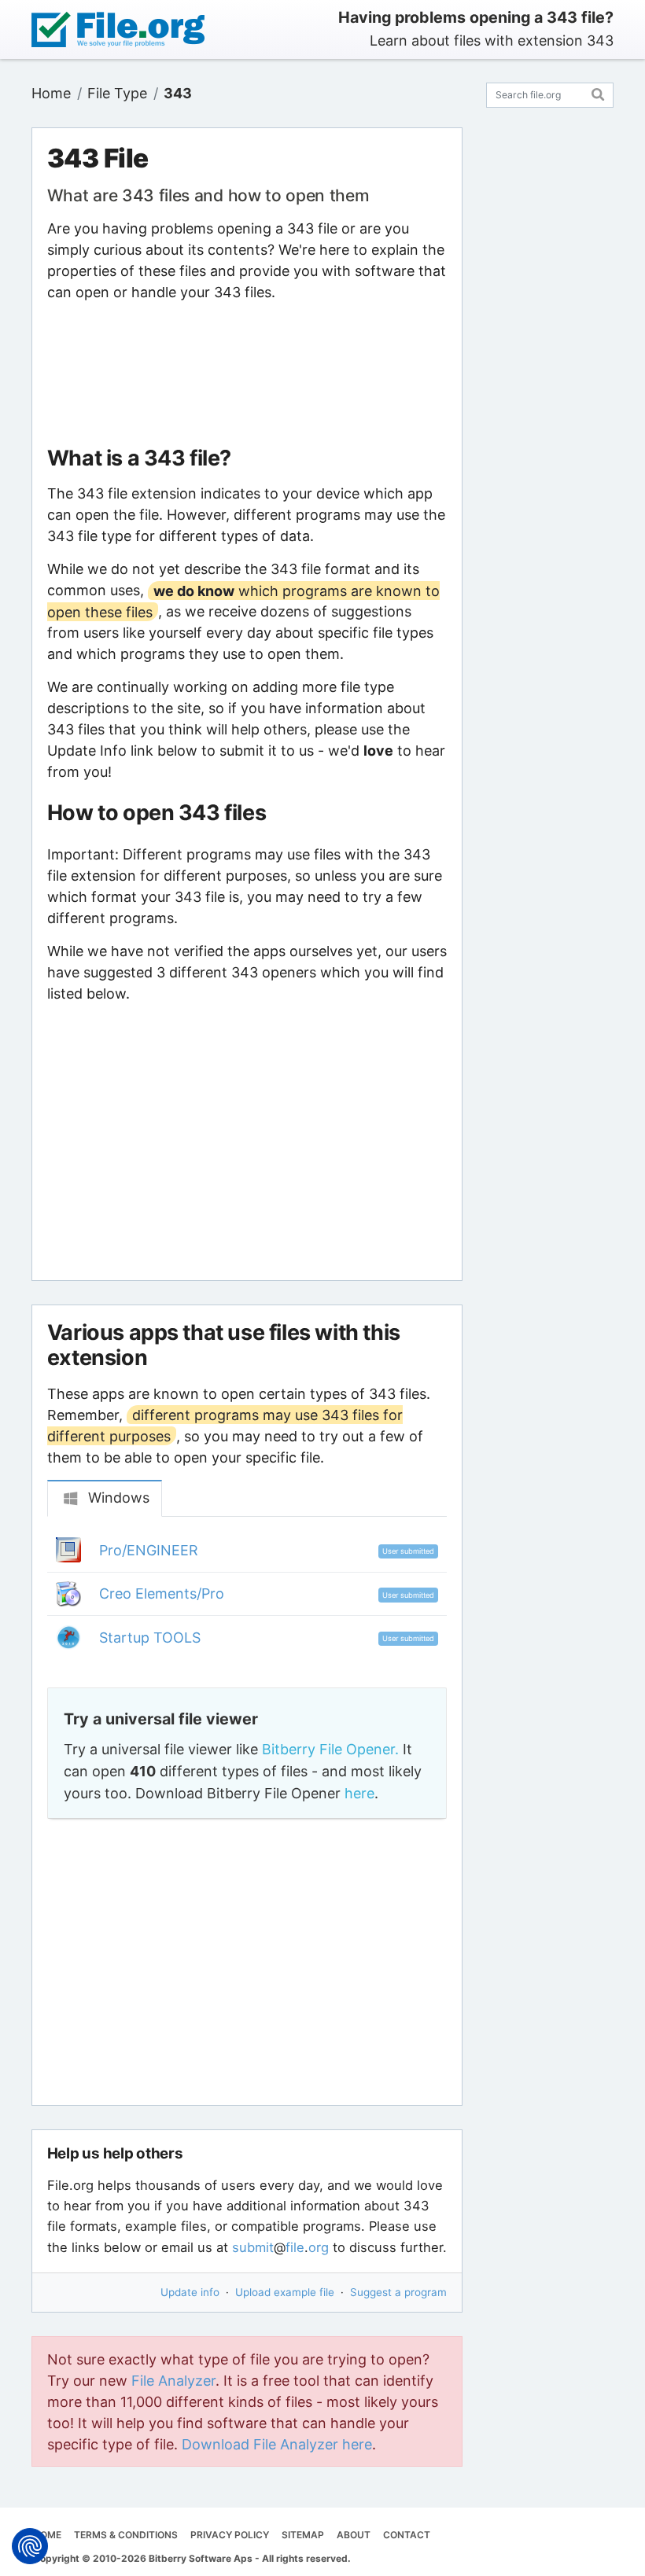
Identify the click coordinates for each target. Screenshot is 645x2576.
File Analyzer (173, 2381)
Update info (190, 2292)
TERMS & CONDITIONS (126, 2535)
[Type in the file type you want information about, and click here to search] (598, 92)
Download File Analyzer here (277, 2444)
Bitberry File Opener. (330, 1749)
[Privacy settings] (30, 2546)
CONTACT (407, 2535)
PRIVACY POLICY (230, 2535)
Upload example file (285, 2292)
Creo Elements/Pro (162, 1593)
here (359, 1793)
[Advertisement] (247, 374)
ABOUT (354, 2535)
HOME (47, 2535)
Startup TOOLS (150, 1638)
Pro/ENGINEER (149, 1550)
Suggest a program (398, 2292)
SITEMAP (303, 2535)
